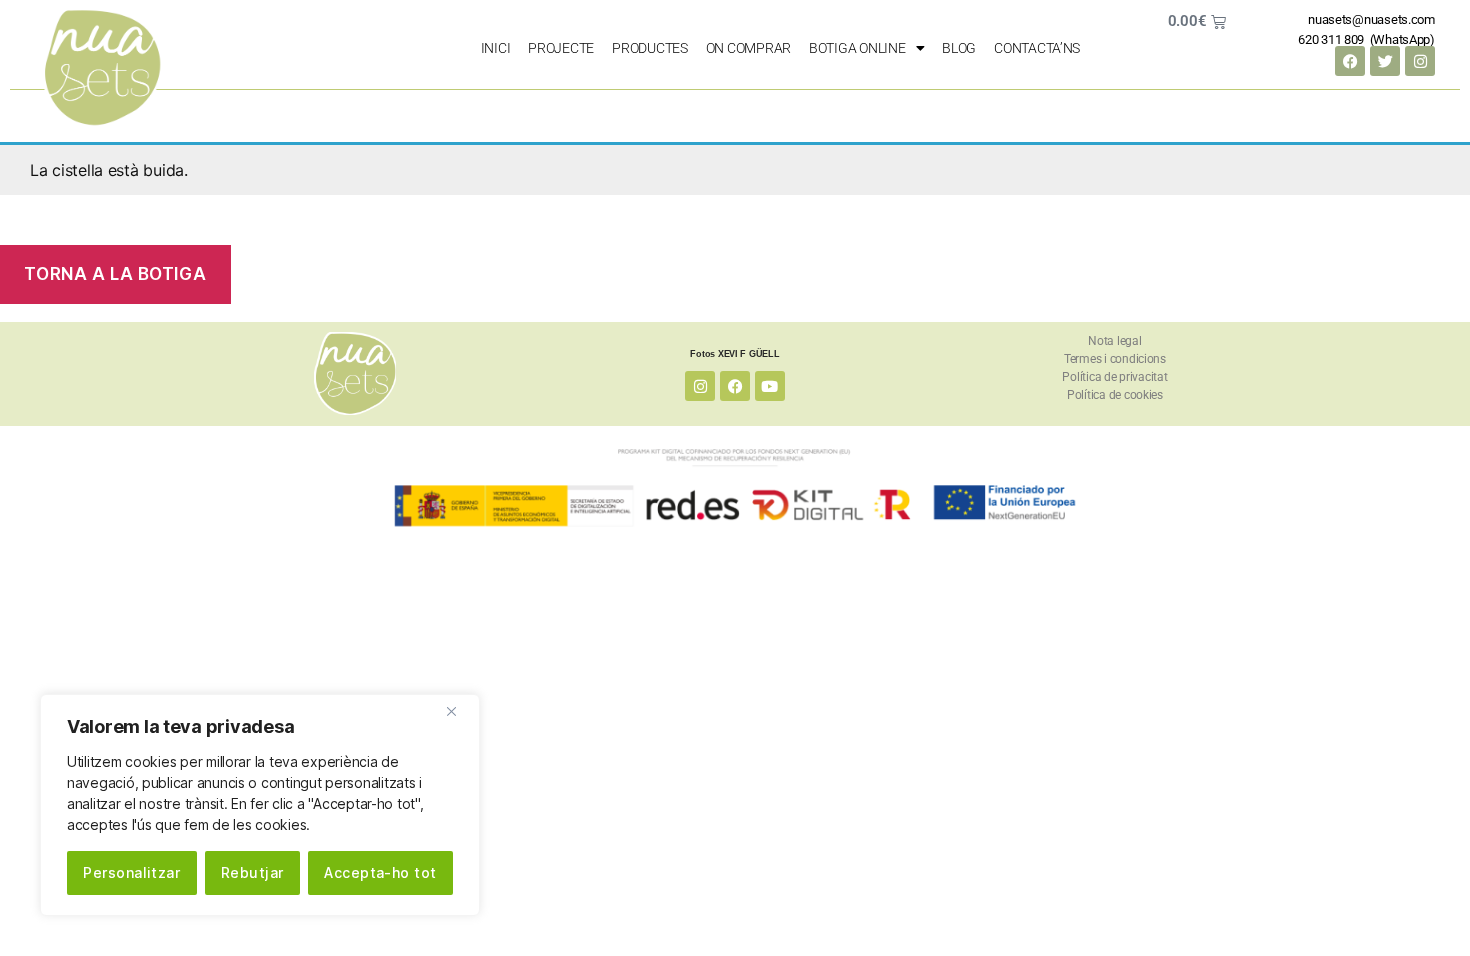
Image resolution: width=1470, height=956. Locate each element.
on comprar (748, 48)
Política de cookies (1115, 395)
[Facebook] (1350, 61)
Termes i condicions (1115, 359)
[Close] (459, 711)
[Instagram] (1420, 61)
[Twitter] (1385, 61)
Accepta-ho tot (380, 872)
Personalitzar (131, 872)
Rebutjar (252, 872)
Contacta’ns (1037, 48)
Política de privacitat (1114, 377)
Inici (496, 48)
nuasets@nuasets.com (1371, 19)
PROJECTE (561, 48)
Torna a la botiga (115, 274)
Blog (959, 48)
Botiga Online (857, 48)
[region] (260, 805)
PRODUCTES (650, 48)
